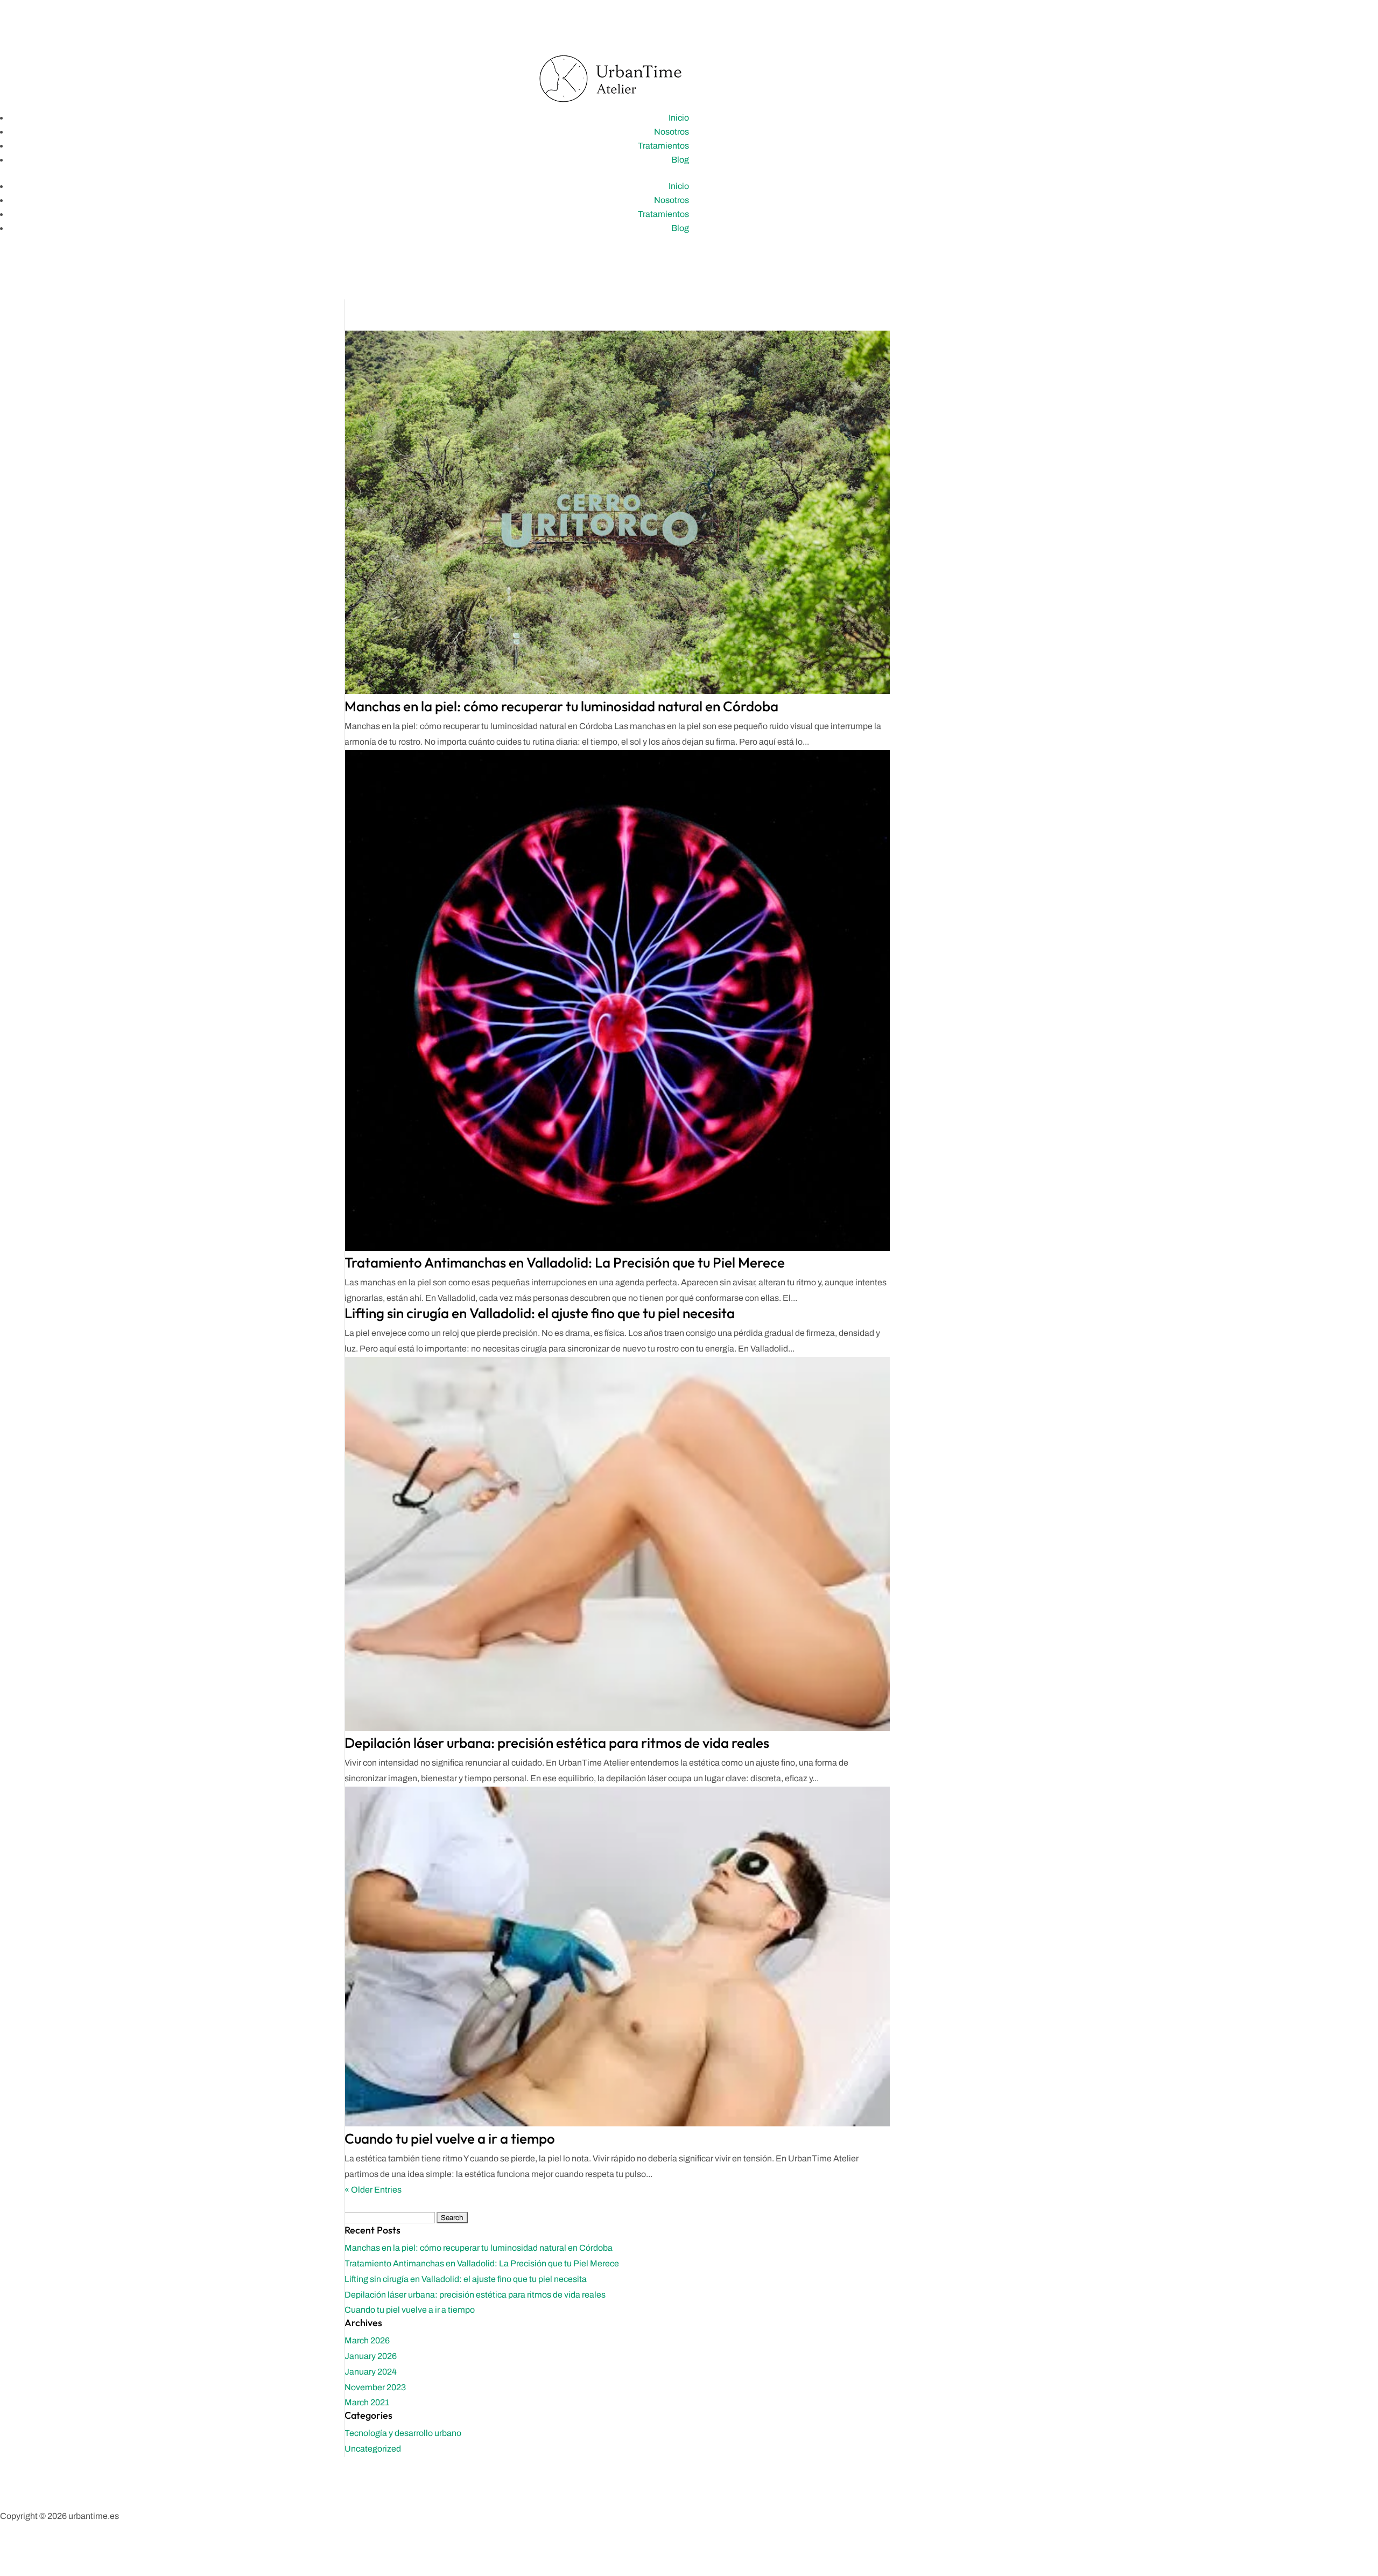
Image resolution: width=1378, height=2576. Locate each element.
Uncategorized (373, 2449)
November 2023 (375, 2387)
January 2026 (371, 2356)
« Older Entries (373, 2190)
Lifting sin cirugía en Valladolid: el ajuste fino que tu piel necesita (540, 1313)
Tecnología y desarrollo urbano (403, 2433)
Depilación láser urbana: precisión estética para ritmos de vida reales (557, 1743)
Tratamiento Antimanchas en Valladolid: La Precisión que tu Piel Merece (565, 1262)
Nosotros (672, 132)
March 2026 (367, 2340)
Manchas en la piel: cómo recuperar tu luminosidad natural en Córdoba (561, 706)
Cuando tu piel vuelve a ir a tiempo (450, 2138)
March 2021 (367, 2402)
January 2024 (371, 2372)
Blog (680, 160)
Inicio (679, 118)
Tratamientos (663, 146)
